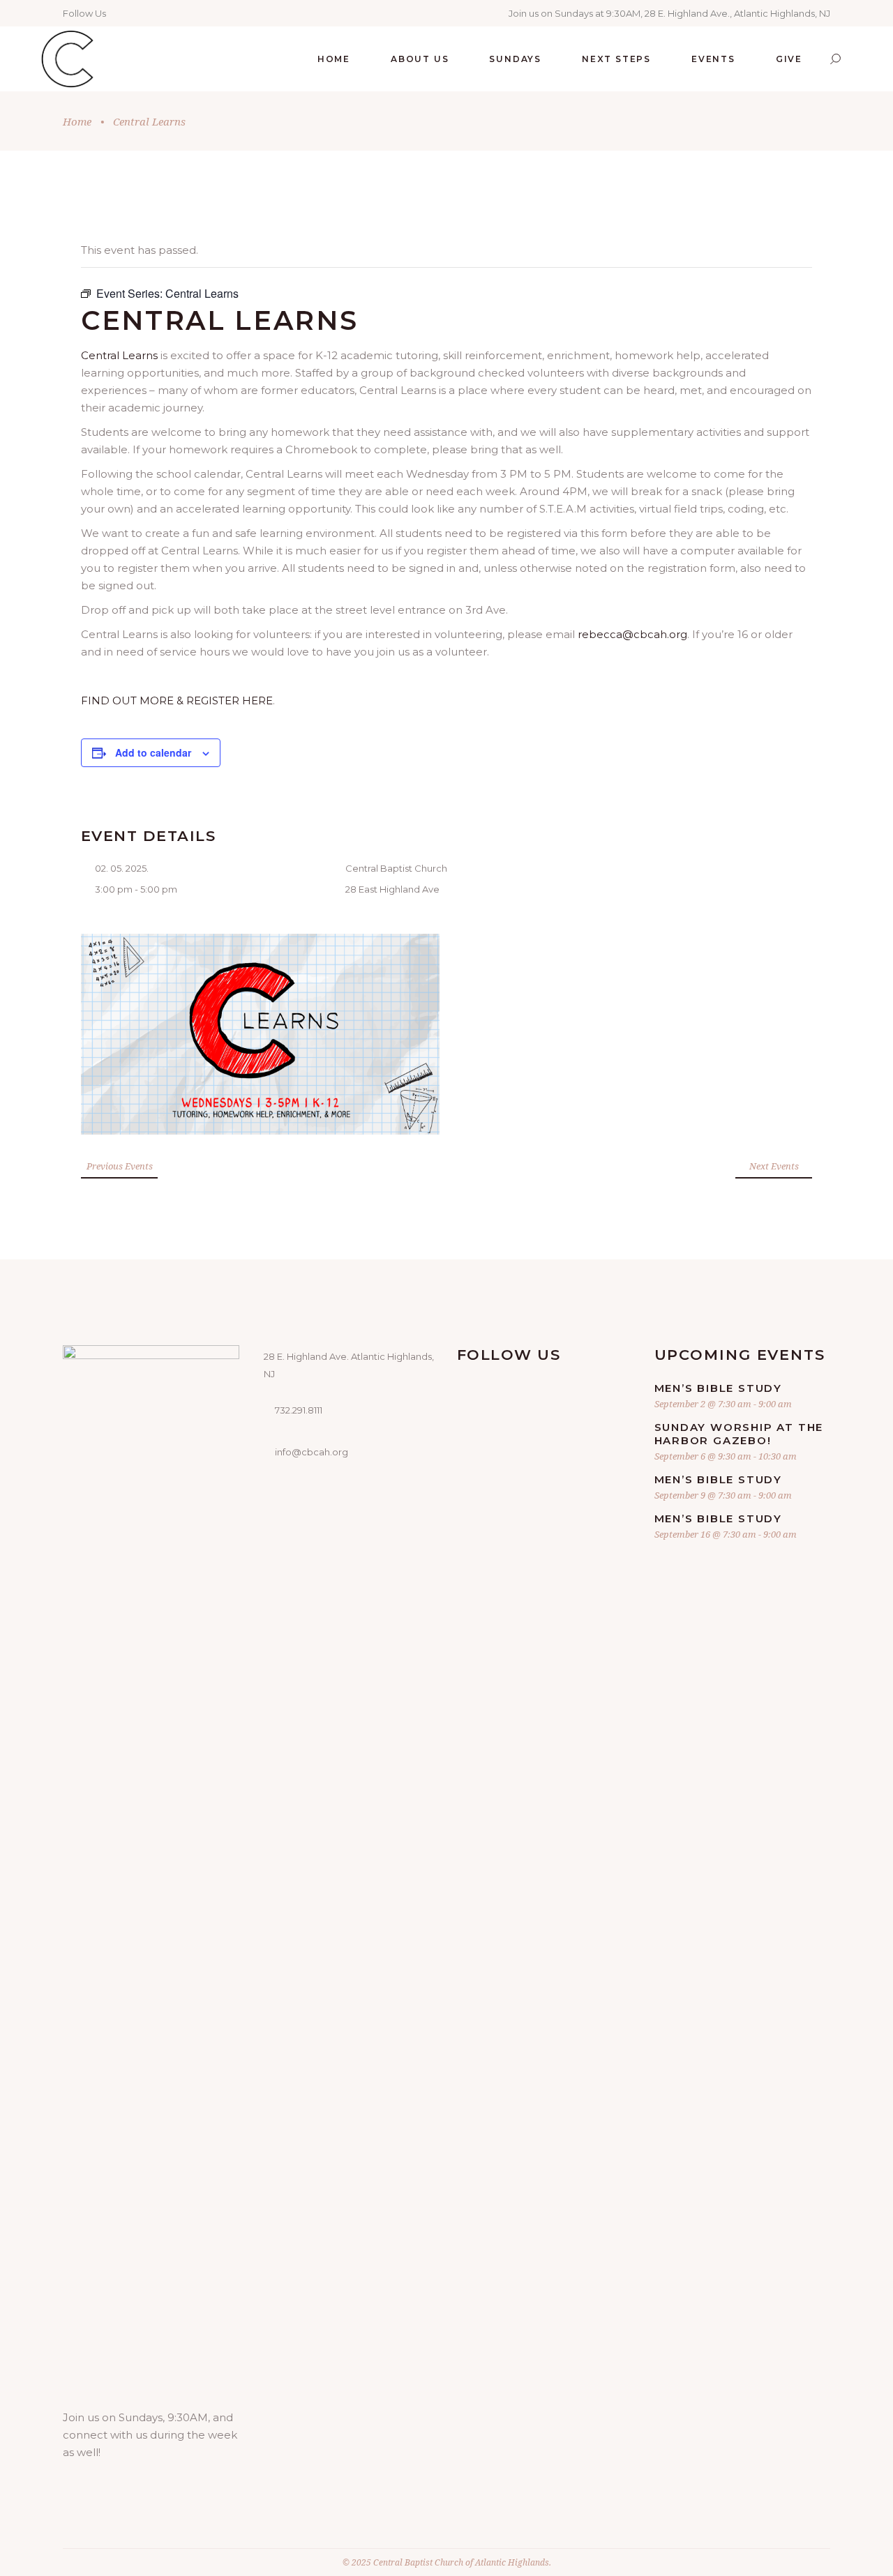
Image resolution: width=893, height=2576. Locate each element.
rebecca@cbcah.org (632, 634)
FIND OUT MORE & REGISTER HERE (177, 700)
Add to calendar (153, 752)
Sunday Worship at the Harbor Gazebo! (739, 1434)
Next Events (774, 1166)
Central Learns (119, 355)
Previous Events (120, 1166)
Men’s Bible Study (719, 1388)
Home (77, 121)
